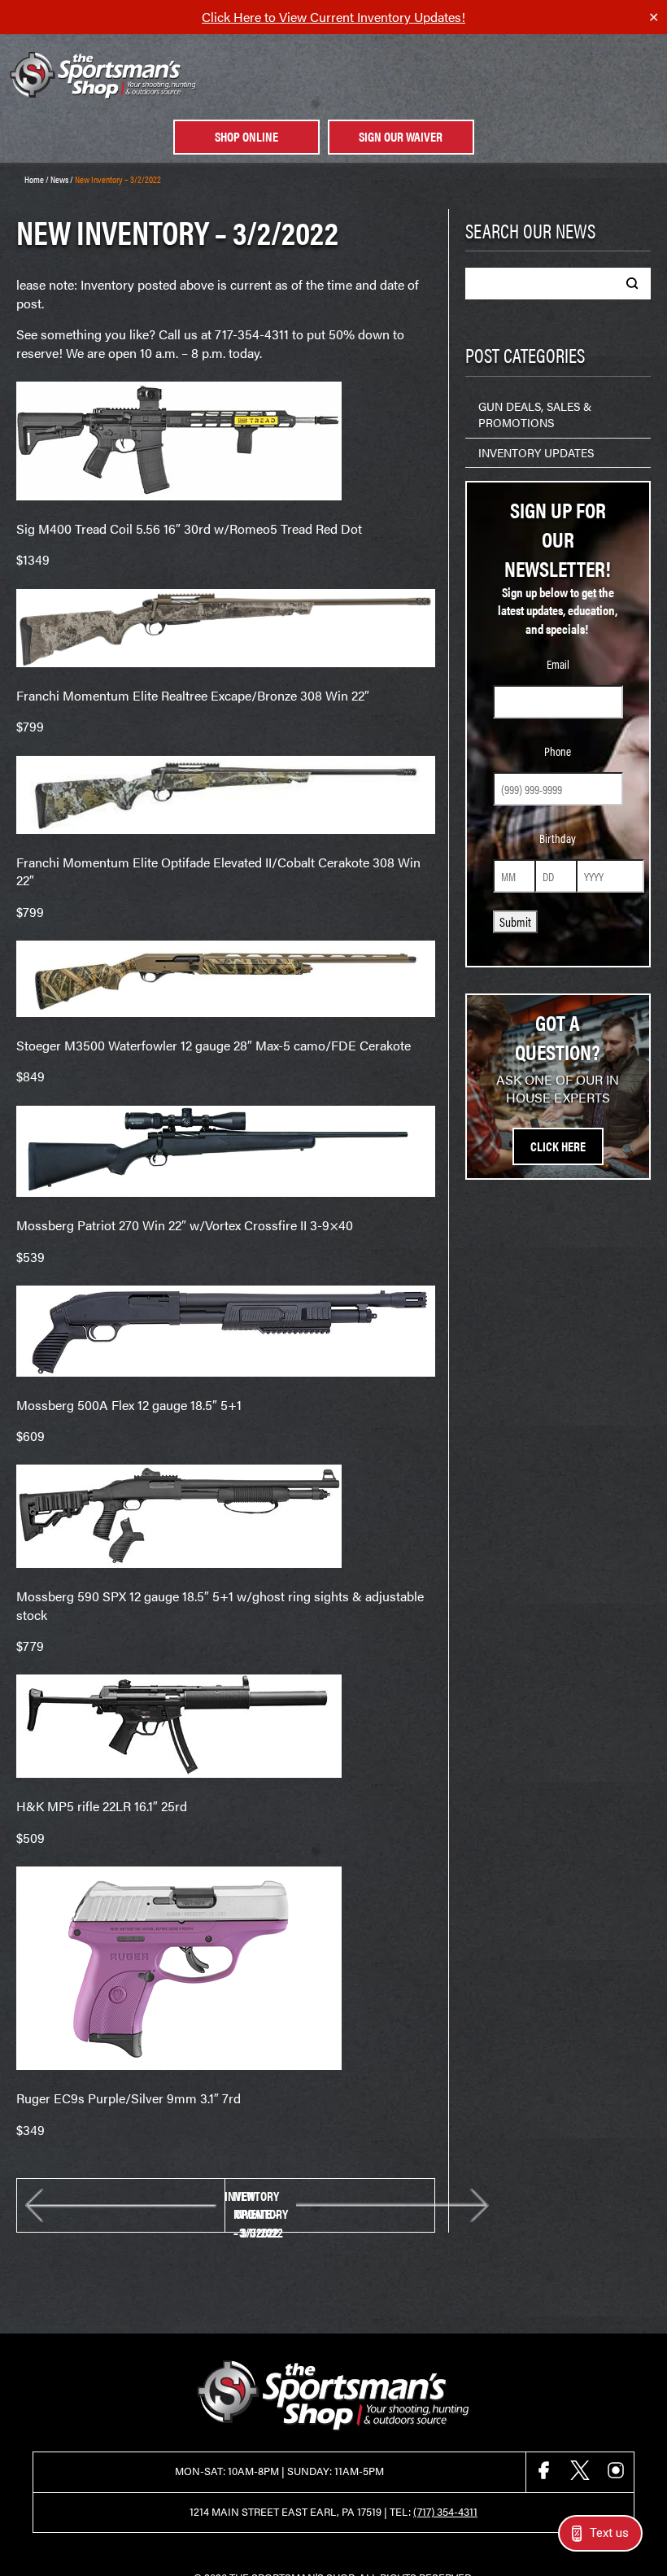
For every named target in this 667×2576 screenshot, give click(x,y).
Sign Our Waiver (401, 136)
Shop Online (246, 136)
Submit (515, 921)
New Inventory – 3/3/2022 (261, 2205)
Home (34, 179)
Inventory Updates (536, 452)
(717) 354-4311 (445, 2512)
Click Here (558, 1146)
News (59, 179)
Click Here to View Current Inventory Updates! (333, 17)
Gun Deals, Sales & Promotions (535, 414)
